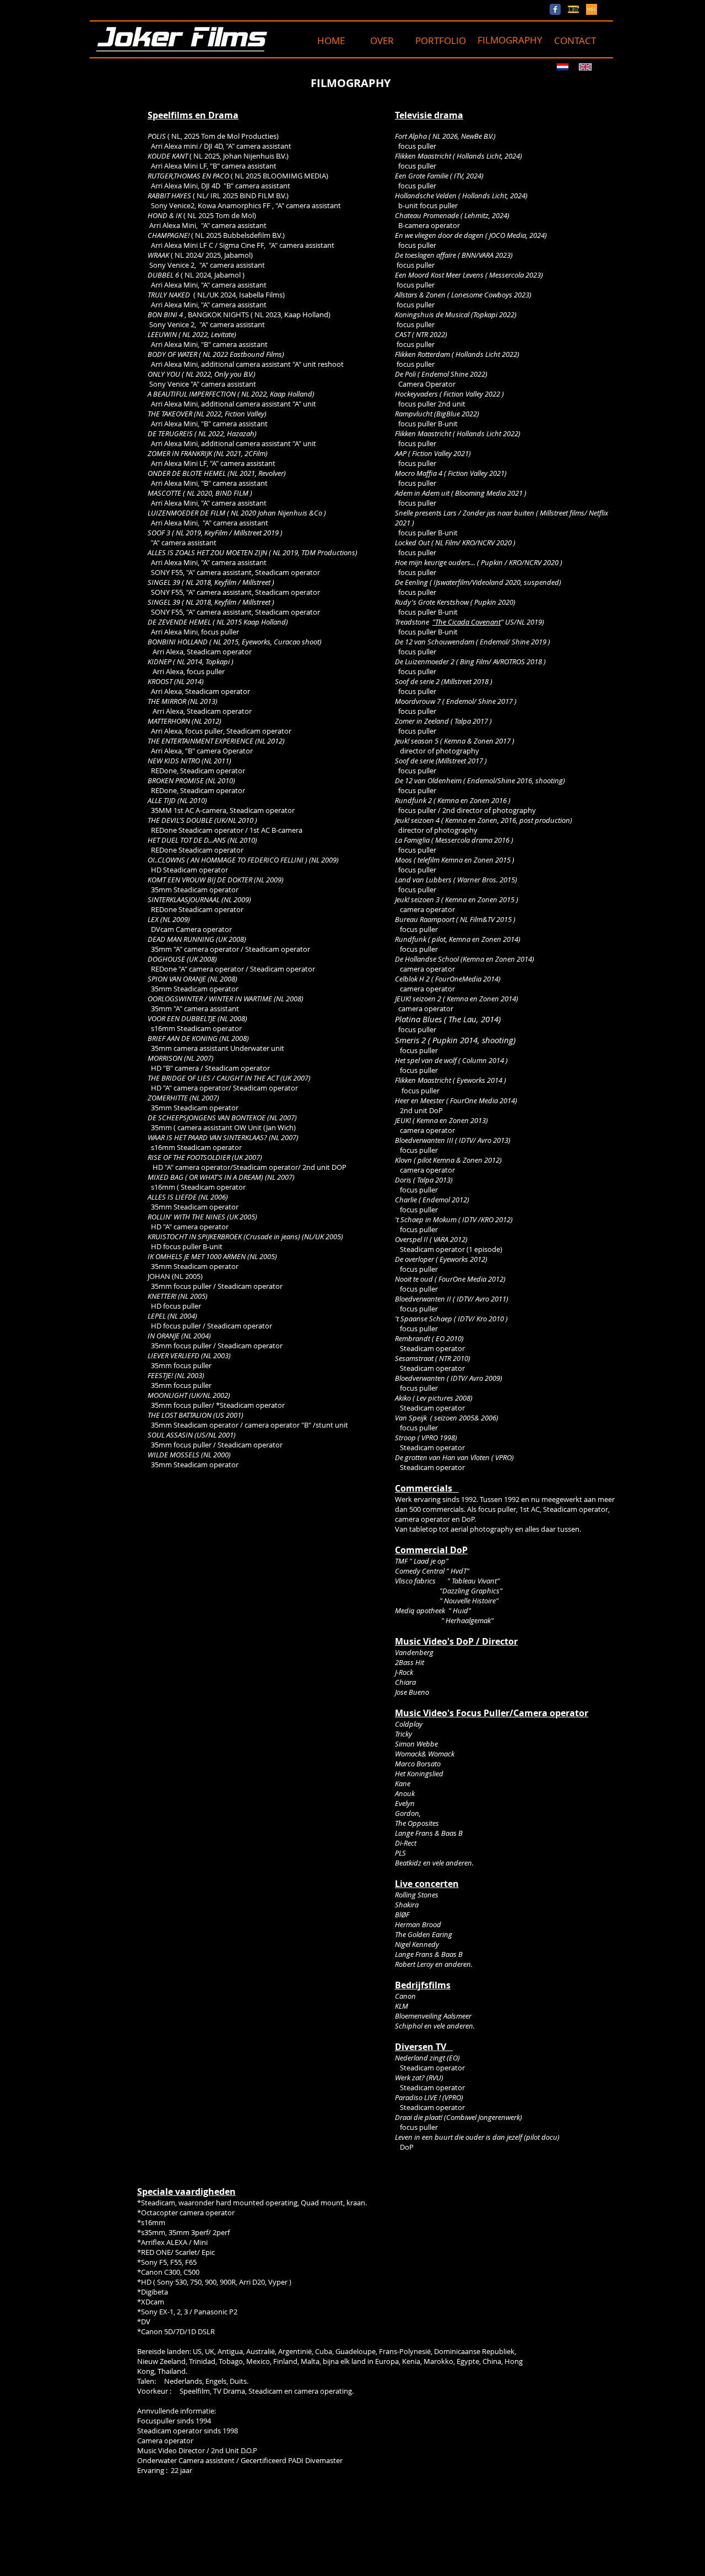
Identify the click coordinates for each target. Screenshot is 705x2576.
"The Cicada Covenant (467, 622)
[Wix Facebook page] (555, 9)
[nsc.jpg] (592, 9)
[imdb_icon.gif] (573, 9)
